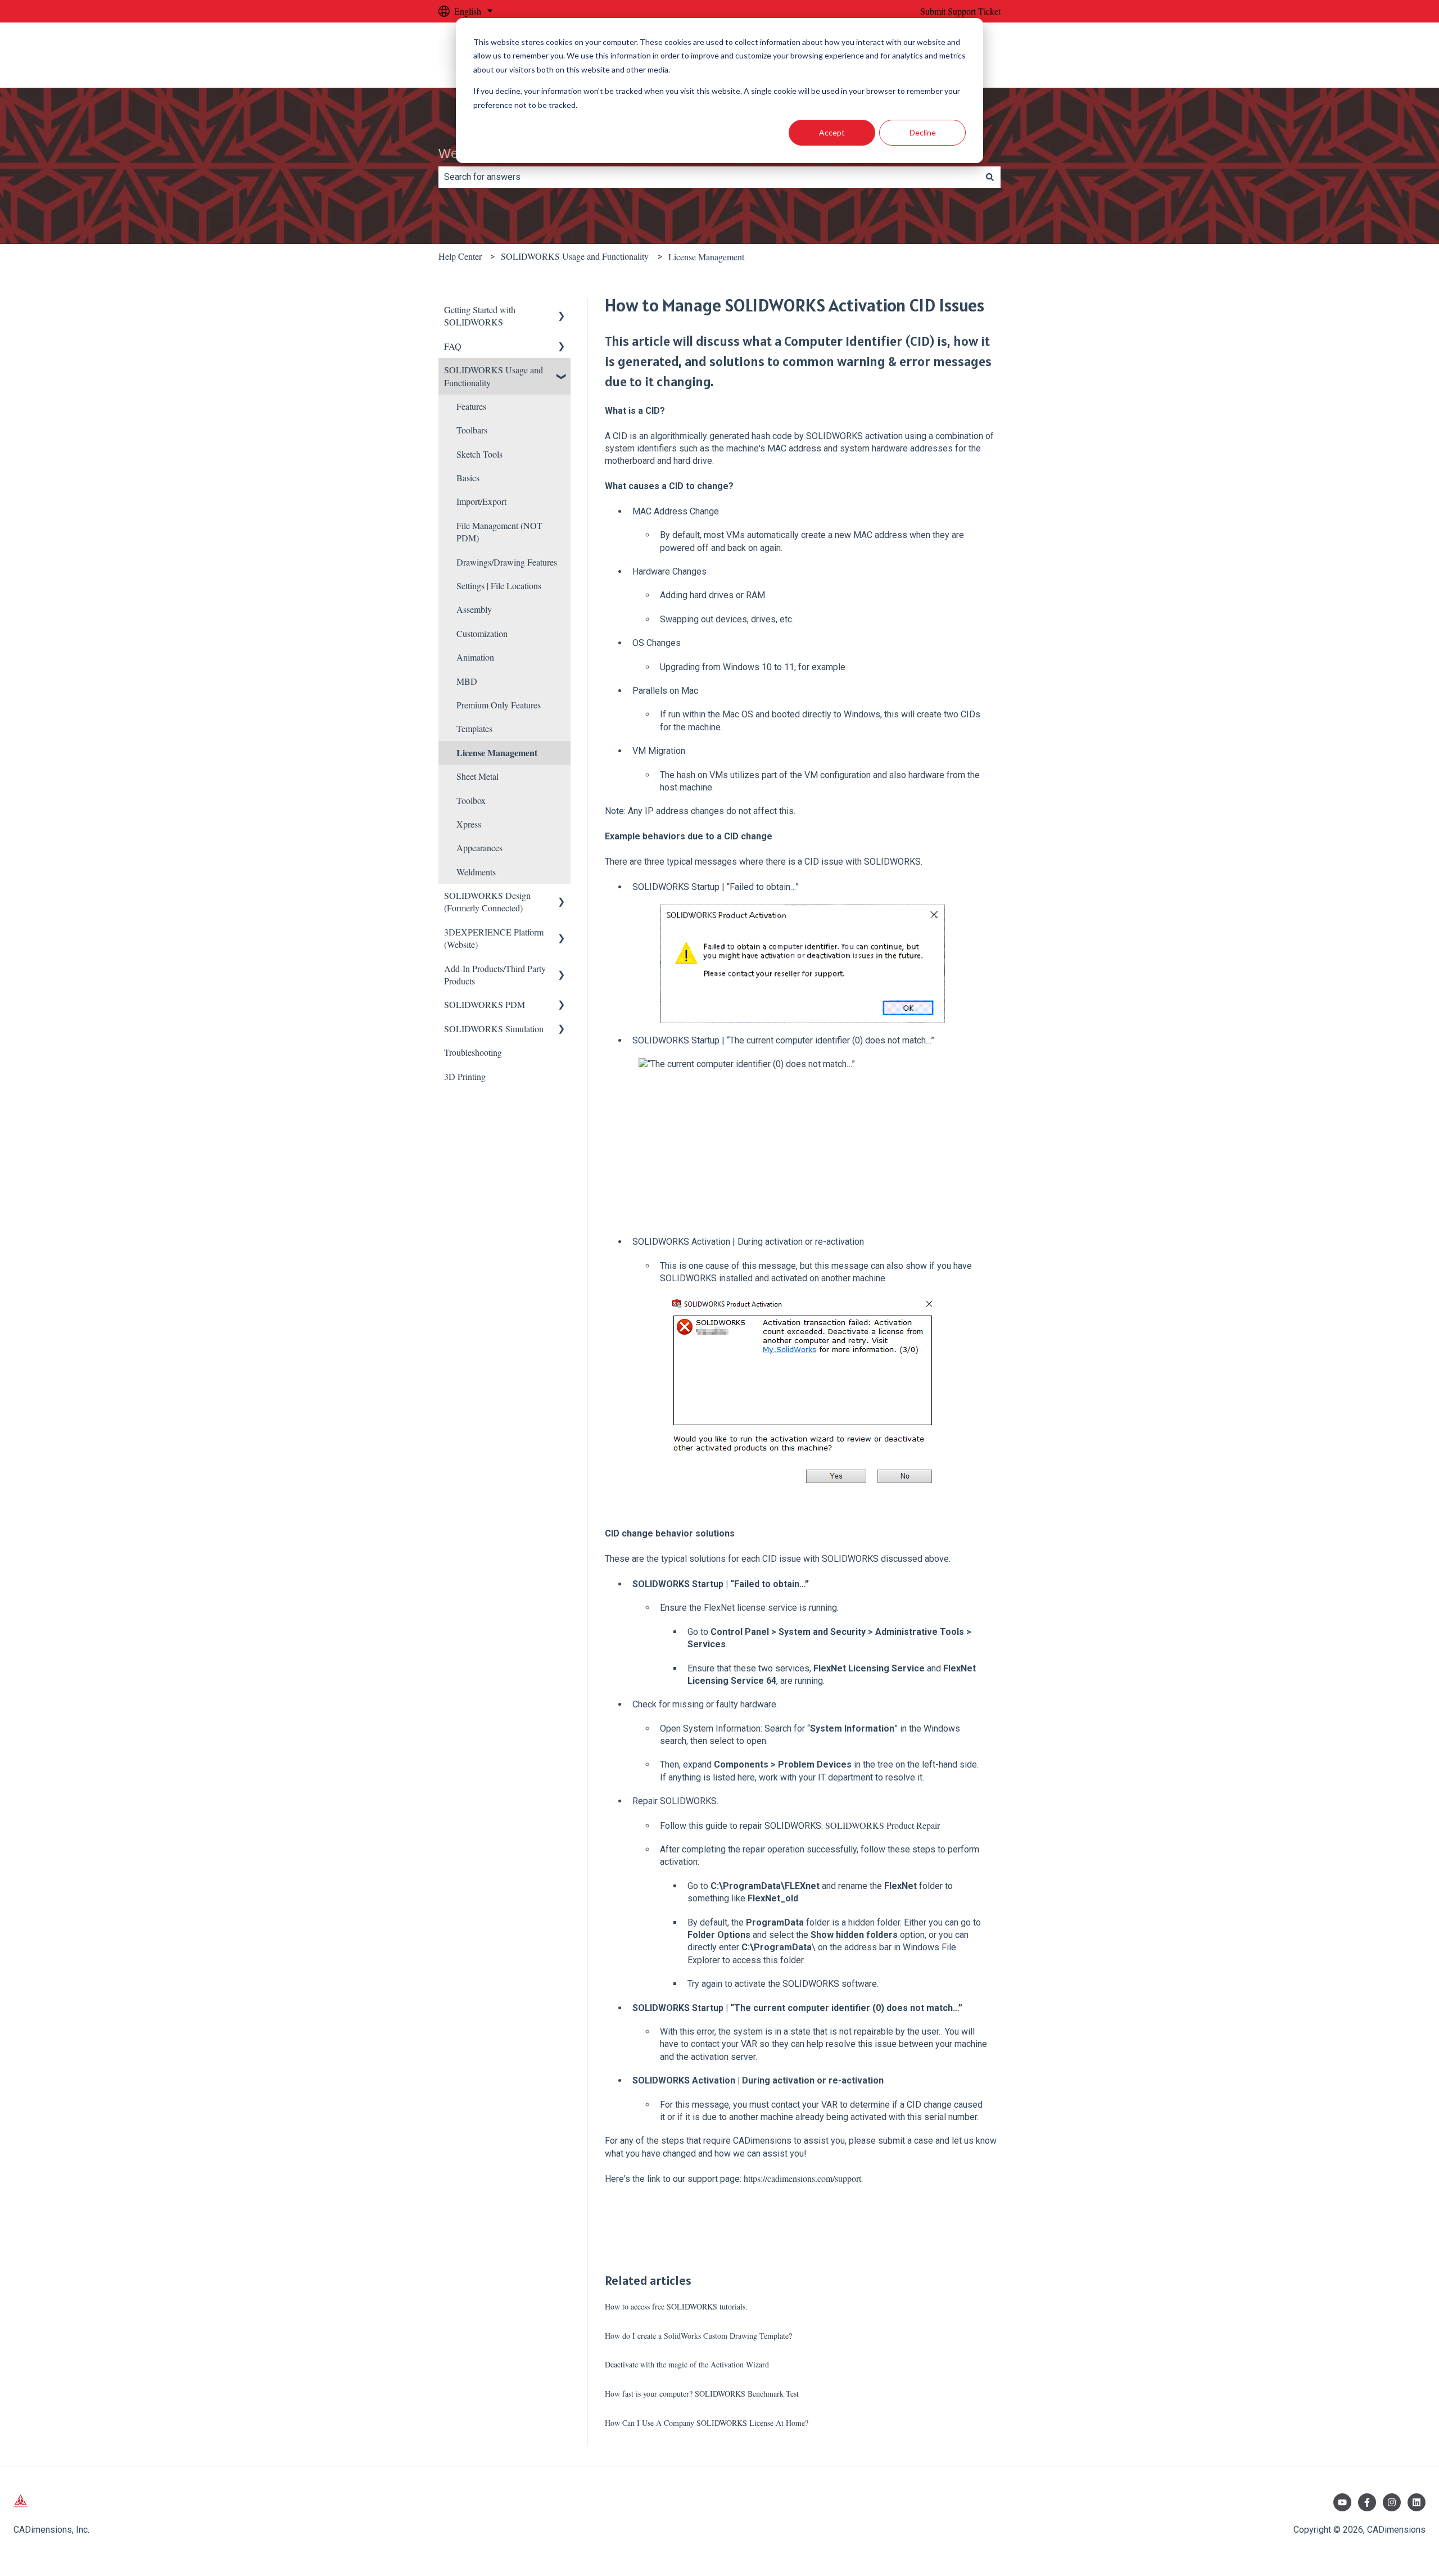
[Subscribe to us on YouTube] (1342, 2502)
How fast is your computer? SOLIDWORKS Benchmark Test (702, 2394)
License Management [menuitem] (497, 753)
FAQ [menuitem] (453, 346)
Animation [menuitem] (475, 657)
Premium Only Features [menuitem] (499, 705)
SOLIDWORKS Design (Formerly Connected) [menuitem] (487, 901)
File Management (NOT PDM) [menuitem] (499, 532)
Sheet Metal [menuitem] (478, 776)
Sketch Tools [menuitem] (479, 454)
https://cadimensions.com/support (802, 2178)
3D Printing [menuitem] (465, 1076)
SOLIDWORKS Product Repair (881, 1825)
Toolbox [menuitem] (471, 800)
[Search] (990, 177)
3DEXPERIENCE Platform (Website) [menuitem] (494, 938)
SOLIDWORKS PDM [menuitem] (485, 1004)
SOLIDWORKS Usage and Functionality (575, 256)
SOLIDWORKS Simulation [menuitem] (494, 1029)
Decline (923, 132)
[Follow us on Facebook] (1367, 2502)
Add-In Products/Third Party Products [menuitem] (495, 975)
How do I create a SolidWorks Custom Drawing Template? (698, 2336)
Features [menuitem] (471, 406)
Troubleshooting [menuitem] (473, 1052)
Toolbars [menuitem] (472, 430)
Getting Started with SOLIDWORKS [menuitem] (480, 316)
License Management (706, 257)
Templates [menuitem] (474, 728)
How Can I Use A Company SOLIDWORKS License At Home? (707, 2423)
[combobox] (709, 177)
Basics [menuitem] (468, 478)
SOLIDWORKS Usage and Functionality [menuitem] (494, 376)
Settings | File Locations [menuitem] (499, 586)
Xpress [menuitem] (469, 824)
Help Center (460, 256)
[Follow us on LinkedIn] (1417, 2502)
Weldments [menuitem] (476, 872)
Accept (832, 132)
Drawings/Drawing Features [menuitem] (507, 562)
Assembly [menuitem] (474, 609)
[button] (562, 311)
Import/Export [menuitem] (481, 501)
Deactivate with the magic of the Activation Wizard (687, 2364)
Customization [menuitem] (482, 633)
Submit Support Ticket (960, 11)
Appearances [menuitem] (479, 848)
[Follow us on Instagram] (1392, 2502)
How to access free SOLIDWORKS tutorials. (676, 2306)
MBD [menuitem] (467, 681)
